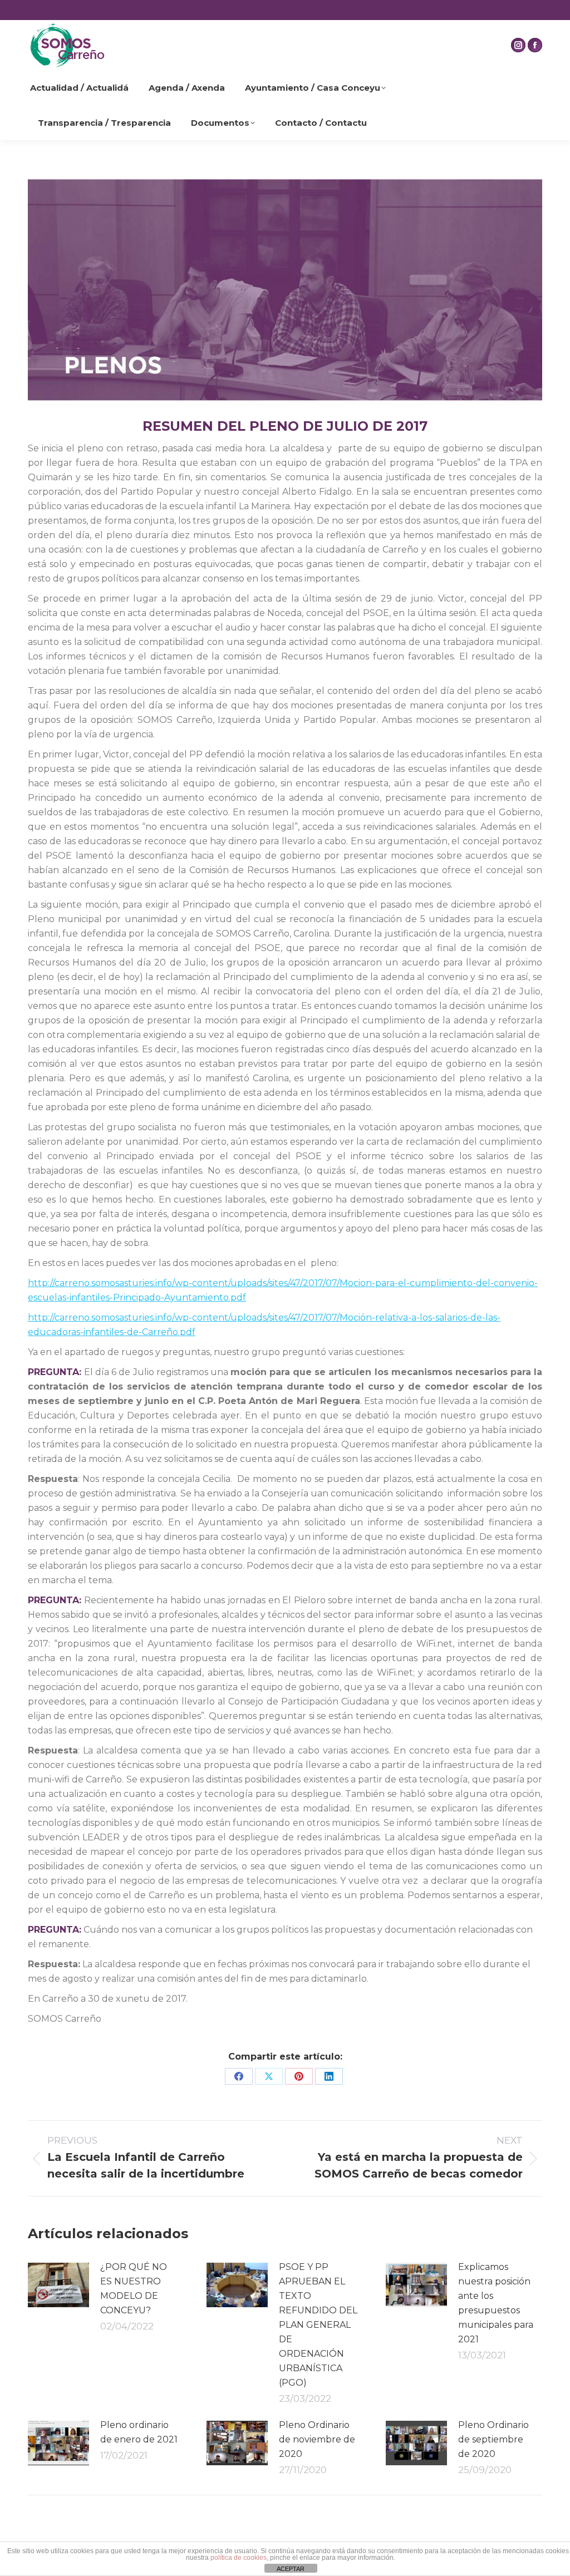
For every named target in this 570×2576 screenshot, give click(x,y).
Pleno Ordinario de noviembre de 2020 (317, 2439)
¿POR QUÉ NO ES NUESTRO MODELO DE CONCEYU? (134, 2289)
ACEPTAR (291, 2569)
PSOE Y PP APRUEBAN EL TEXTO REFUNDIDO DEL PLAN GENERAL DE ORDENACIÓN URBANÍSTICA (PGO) (318, 2325)
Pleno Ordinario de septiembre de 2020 (493, 2439)
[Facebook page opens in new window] (535, 45)
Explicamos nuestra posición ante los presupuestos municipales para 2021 (496, 2303)
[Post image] (58, 2285)
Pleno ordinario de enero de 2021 (139, 2432)
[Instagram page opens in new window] (518, 45)
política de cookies (239, 2558)
